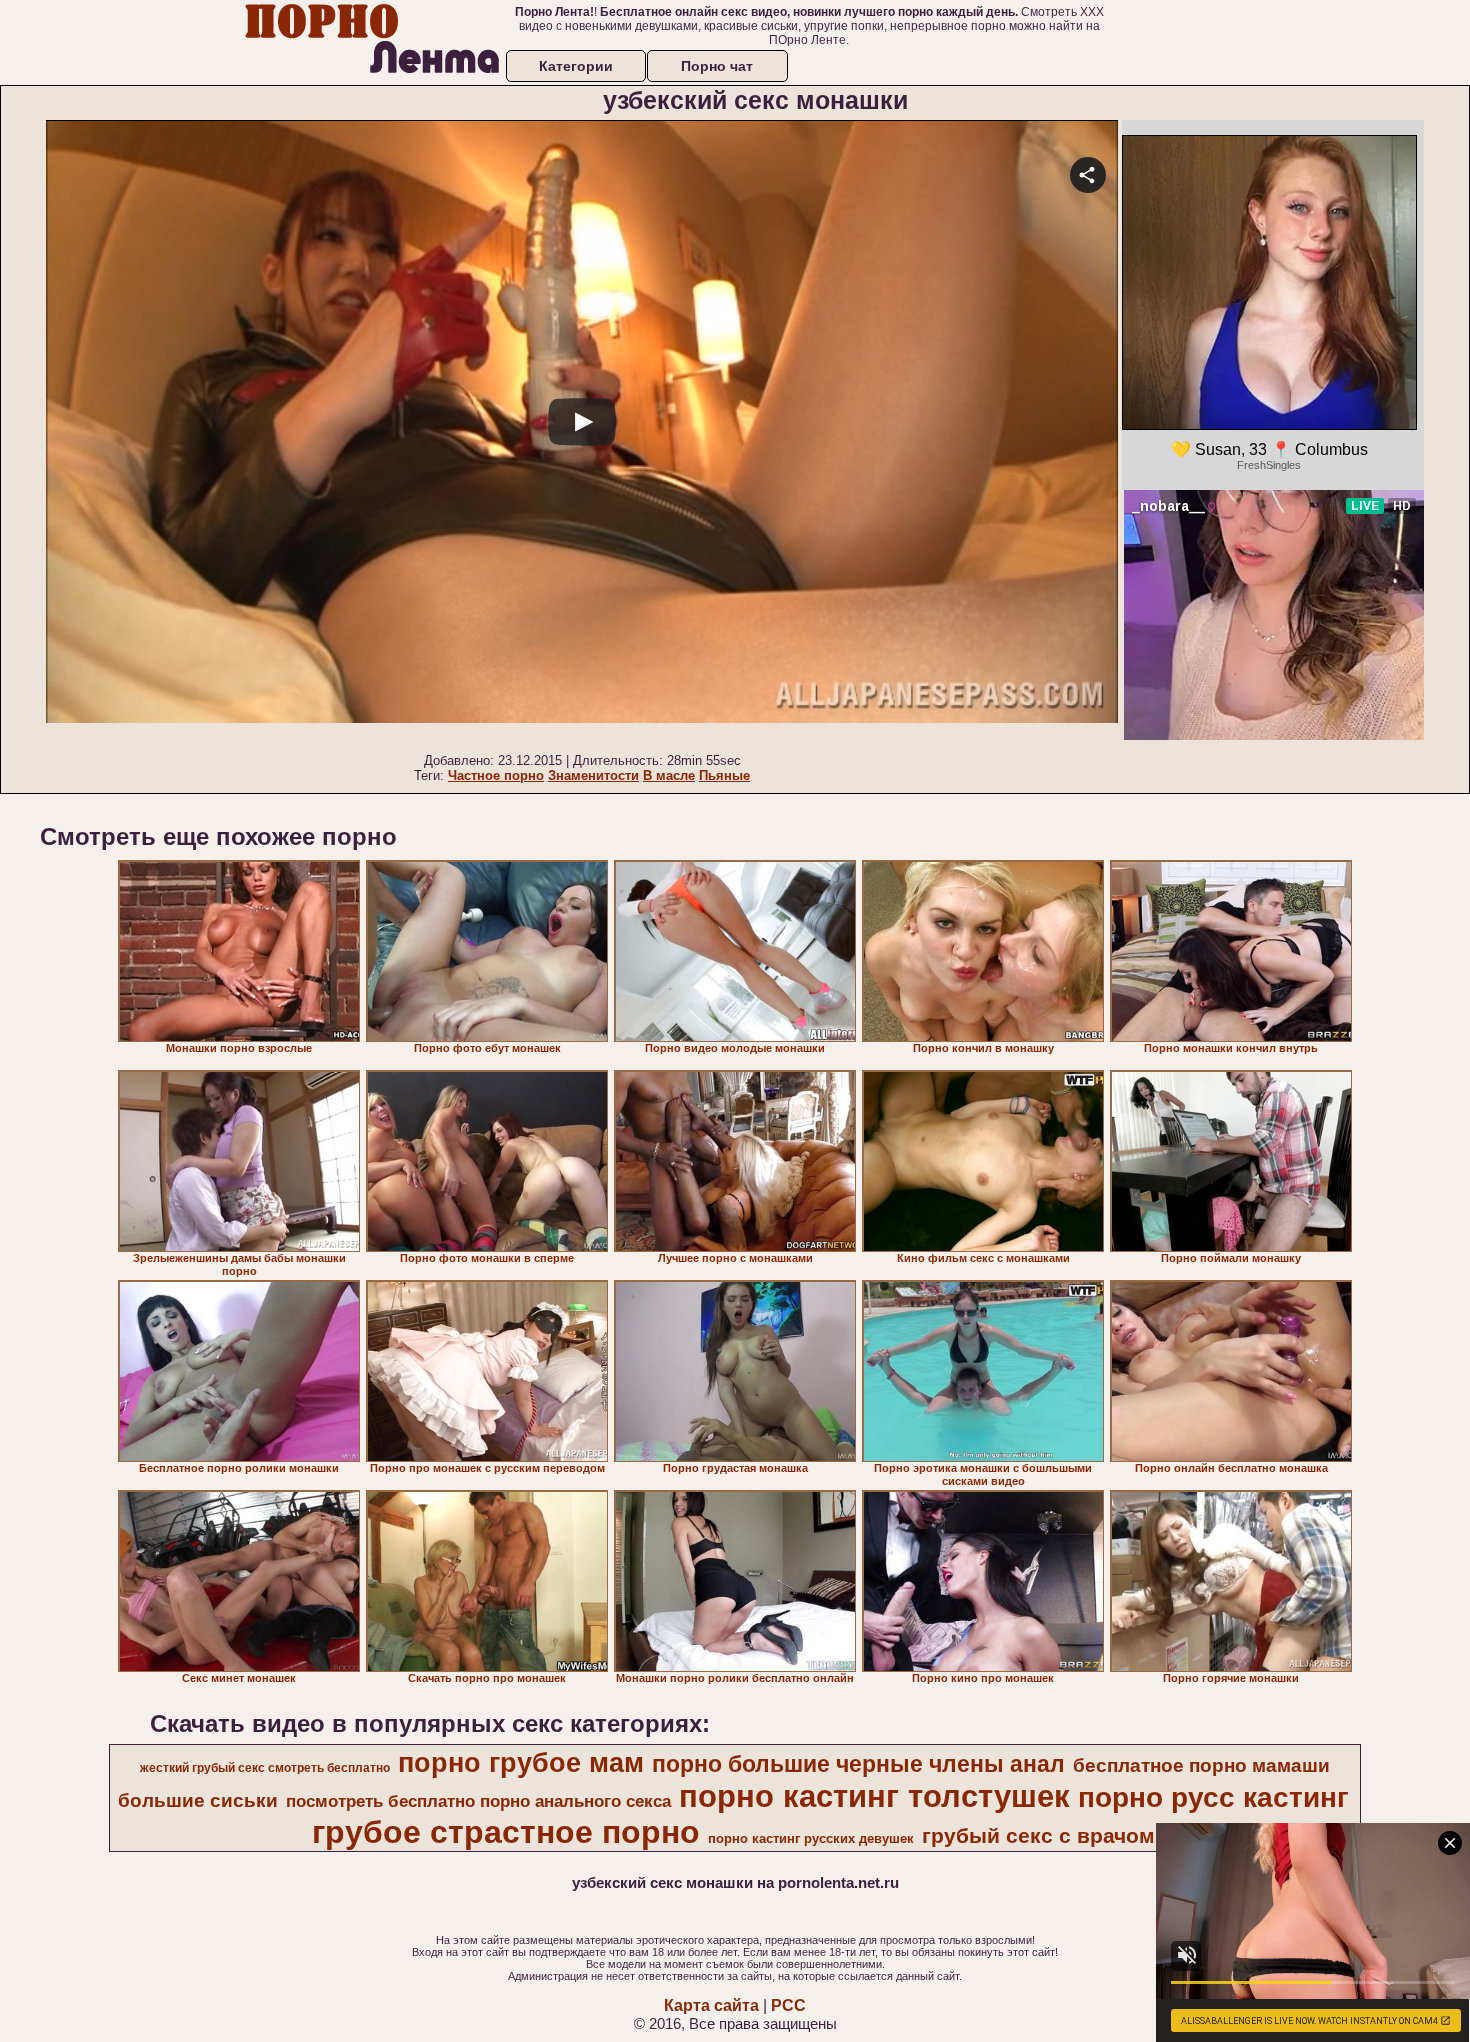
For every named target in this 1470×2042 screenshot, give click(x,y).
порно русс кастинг (1213, 1797)
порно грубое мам (521, 1763)
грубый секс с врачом (1038, 1836)
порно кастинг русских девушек (811, 1838)
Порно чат (717, 66)
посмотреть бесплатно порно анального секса (478, 1801)
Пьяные (724, 775)
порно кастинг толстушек (874, 1796)
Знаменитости (593, 775)
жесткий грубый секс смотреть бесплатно (265, 1768)
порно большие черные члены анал (858, 1764)
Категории (576, 66)
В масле (669, 775)
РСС (788, 2005)
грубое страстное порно (506, 1832)
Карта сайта (711, 2005)
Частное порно (496, 775)
